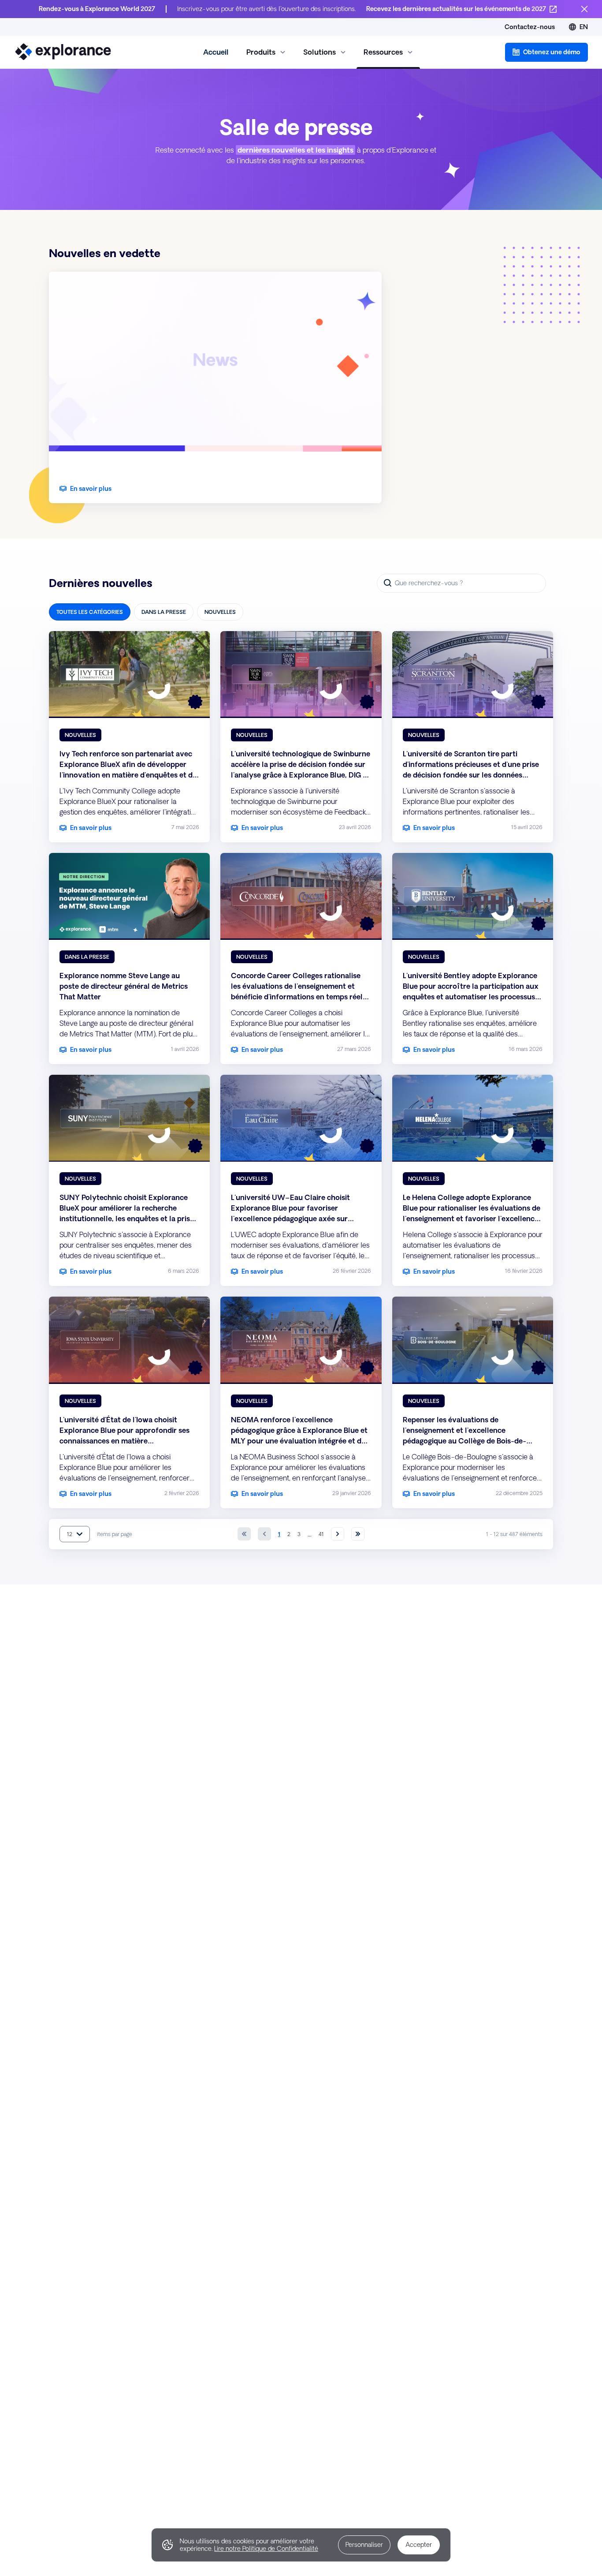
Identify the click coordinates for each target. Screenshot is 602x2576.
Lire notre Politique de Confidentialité (266, 2549)
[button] (546, 52)
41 (321, 1534)
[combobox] (75, 1534)
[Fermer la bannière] (584, 9)
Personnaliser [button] (364, 2545)
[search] (461, 583)
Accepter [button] (419, 2545)
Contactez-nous (530, 27)
